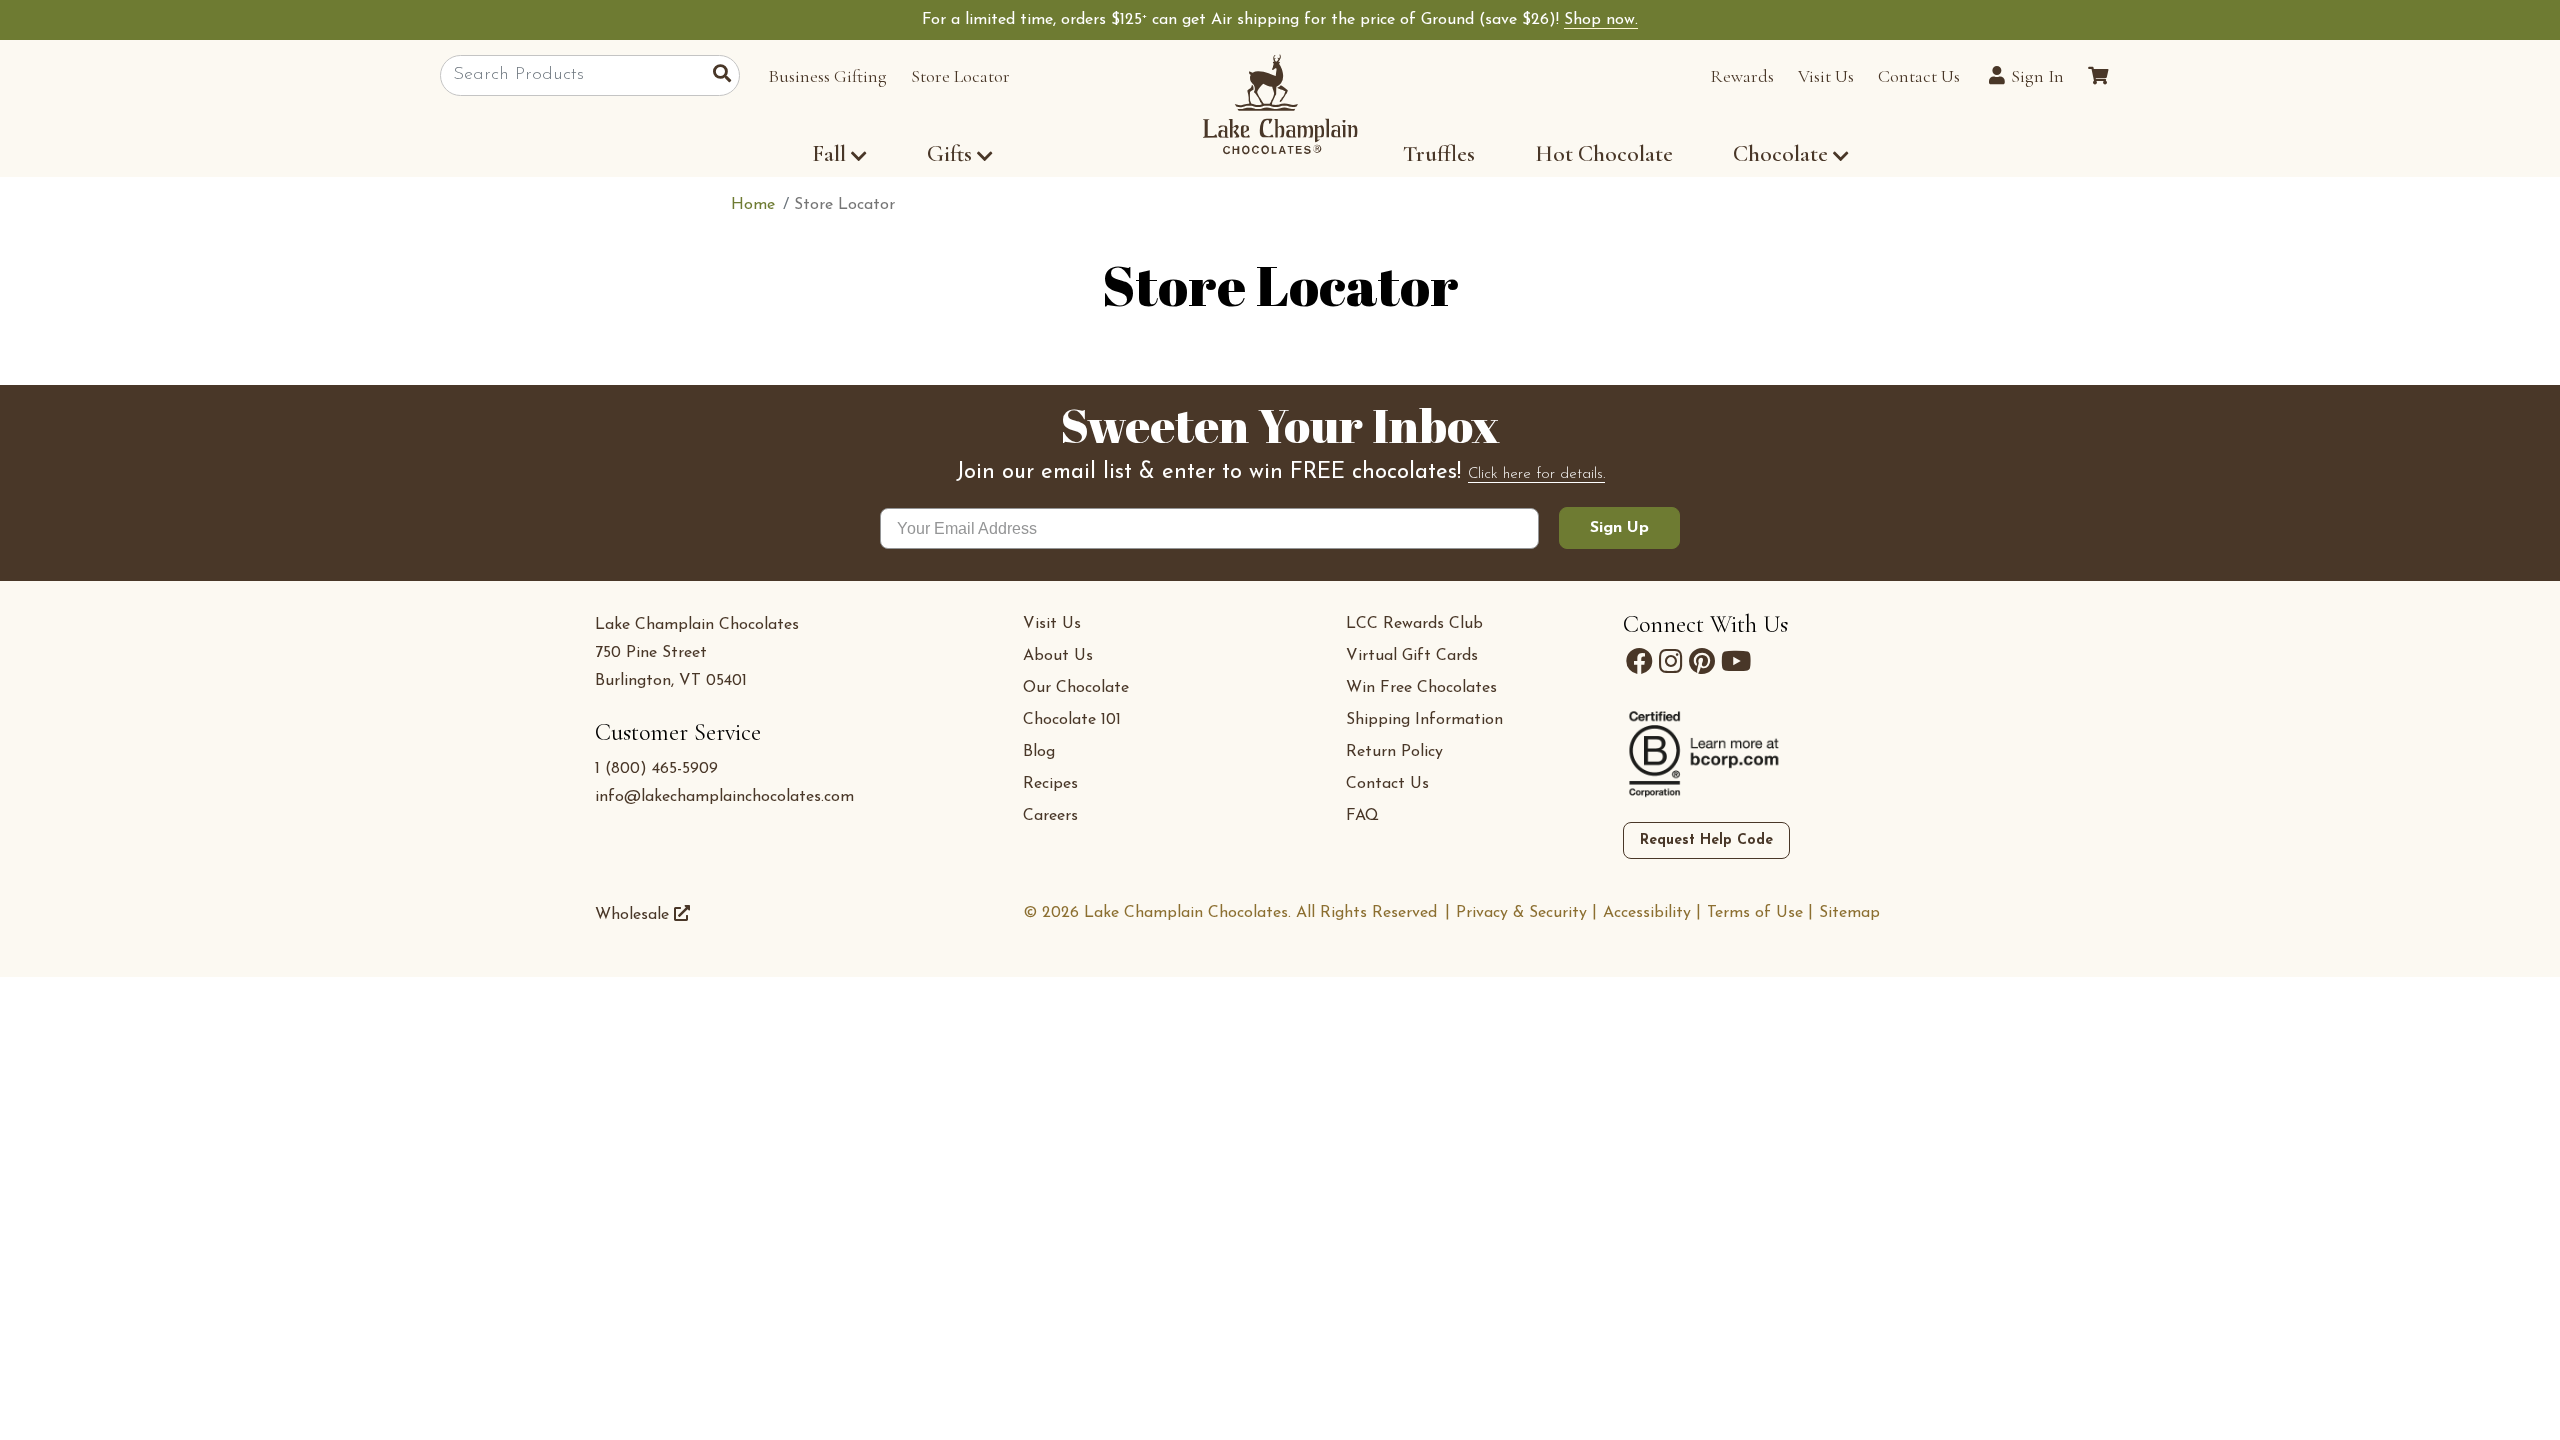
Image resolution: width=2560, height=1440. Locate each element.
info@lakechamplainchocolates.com (724, 797)
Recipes (1050, 784)
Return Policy (1394, 752)
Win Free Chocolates (1421, 688)
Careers (1050, 816)
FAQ (1362, 816)
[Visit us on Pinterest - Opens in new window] (1702, 662)
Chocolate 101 (1072, 720)
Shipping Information (1424, 720)
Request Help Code (1706, 840)
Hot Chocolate (1604, 154)
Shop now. (1601, 20)
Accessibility (1647, 913)
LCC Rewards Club (1414, 624)
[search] (726, 76)
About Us (1058, 656)
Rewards (1742, 76)
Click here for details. (1536, 474)
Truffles (1439, 154)
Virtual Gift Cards (1412, 656)
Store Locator (960, 76)
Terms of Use (1755, 913)
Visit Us (1826, 76)
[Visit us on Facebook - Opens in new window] (1639, 662)
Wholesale (634, 915)
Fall (829, 154)
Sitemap (1849, 913)
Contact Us (1919, 76)
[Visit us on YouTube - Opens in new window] (1736, 662)
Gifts (949, 154)
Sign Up (1619, 528)
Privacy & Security (1521, 913)
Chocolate (1783, 154)
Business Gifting (827, 76)
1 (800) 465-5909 (656, 769)
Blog (1039, 752)
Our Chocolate (1076, 688)
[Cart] (2098, 76)
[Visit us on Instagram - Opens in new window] (1671, 662)
